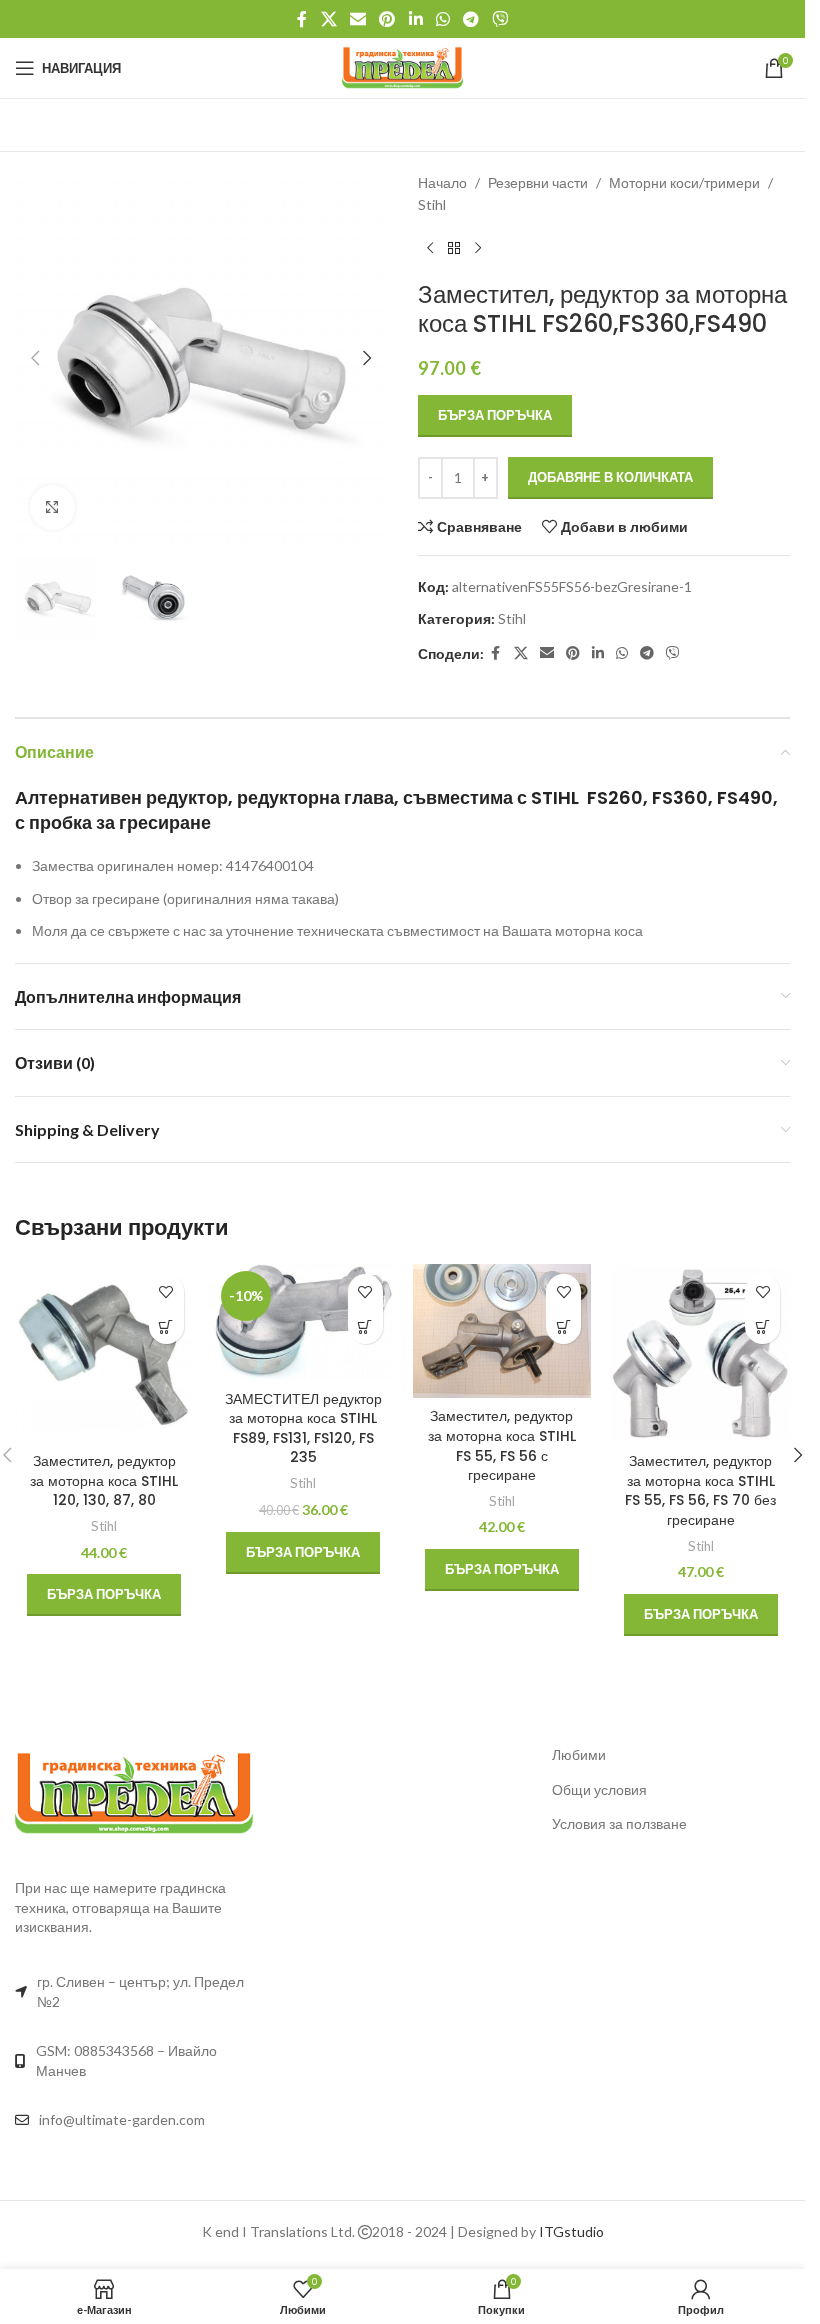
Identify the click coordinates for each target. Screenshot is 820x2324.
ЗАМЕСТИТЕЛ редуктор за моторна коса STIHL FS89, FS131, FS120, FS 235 (303, 1428)
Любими (579, 1754)
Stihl (432, 204)
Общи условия (599, 1789)
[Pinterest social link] (387, 19)
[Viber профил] (500, 19)
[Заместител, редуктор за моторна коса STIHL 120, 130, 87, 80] (104, 1353)
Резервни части (538, 182)
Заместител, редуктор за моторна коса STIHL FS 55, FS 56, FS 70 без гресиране (700, 1490)
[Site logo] (402, 66)
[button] (35, 358)
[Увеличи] (52, 507)
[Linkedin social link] (415, 19)
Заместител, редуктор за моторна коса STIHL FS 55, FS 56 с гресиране (502, 1445)
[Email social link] (357, 19)
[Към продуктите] (454, 249)
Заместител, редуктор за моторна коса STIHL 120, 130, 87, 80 (104, 1480)
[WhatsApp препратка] (442, 19)
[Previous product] (430, 249)
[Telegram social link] (470, 19)
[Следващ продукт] (478, 249)
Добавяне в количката (610, 477)
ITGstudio (571, 2231)
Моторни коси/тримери (684, 182)
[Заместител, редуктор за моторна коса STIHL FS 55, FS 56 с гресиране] (502, 1331)
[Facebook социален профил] (302, 19)
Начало (442, 182)
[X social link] (328, 19)
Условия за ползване (619, 1823)
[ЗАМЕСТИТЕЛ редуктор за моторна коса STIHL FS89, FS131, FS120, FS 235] (303, 1322)
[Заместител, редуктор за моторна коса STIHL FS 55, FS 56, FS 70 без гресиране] (700, 1353)
